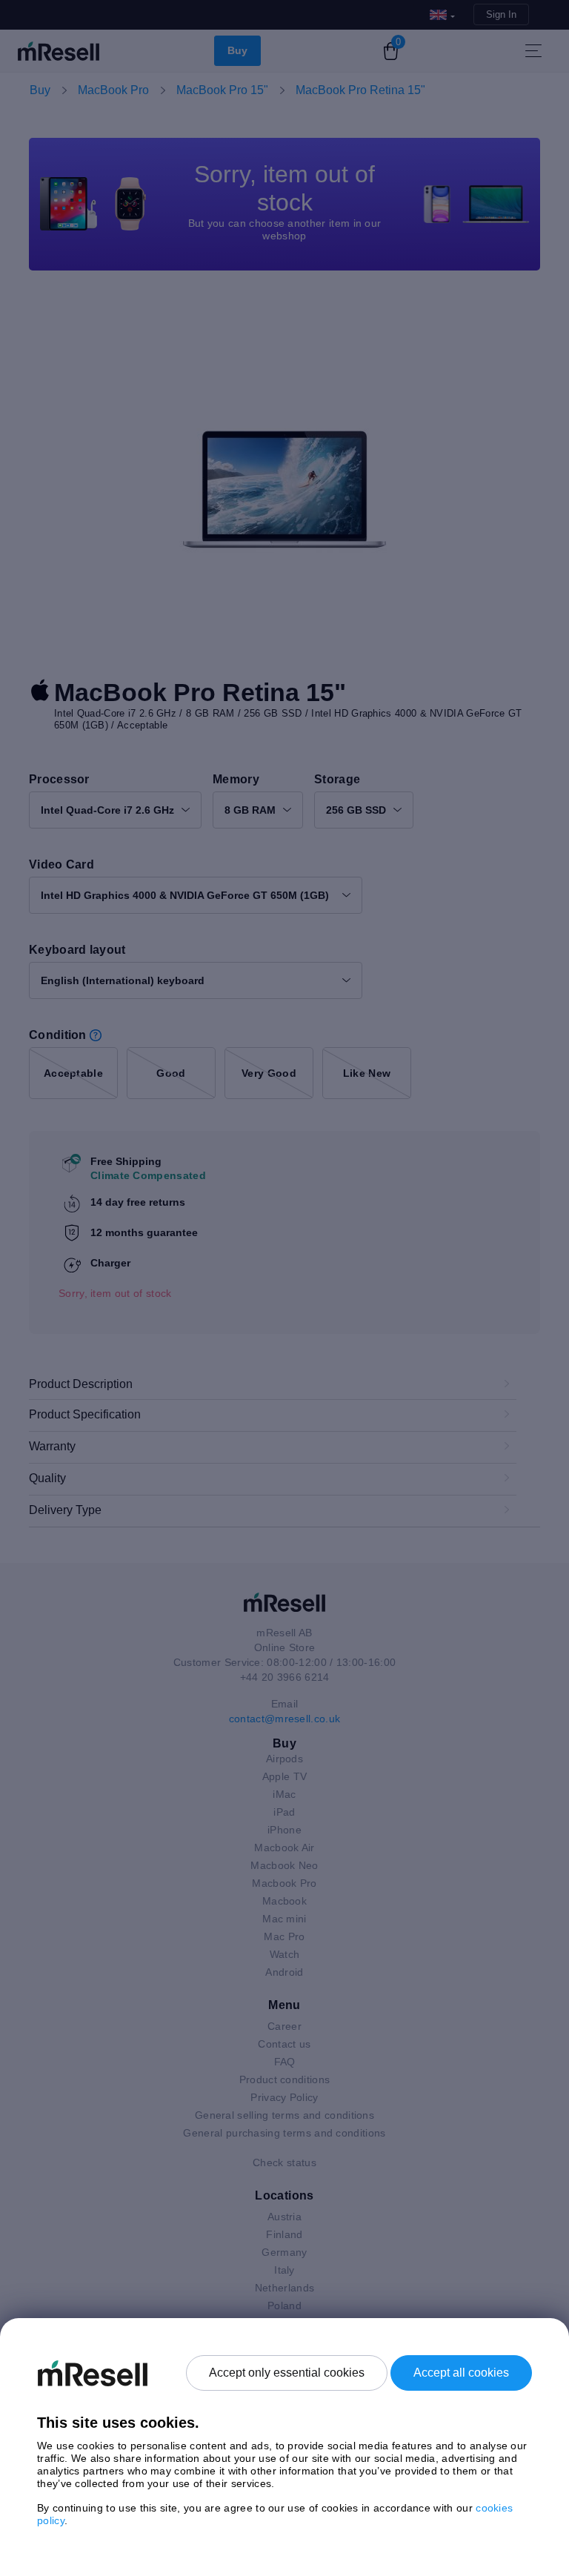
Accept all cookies (461, 2373)
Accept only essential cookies (287, 2373)
